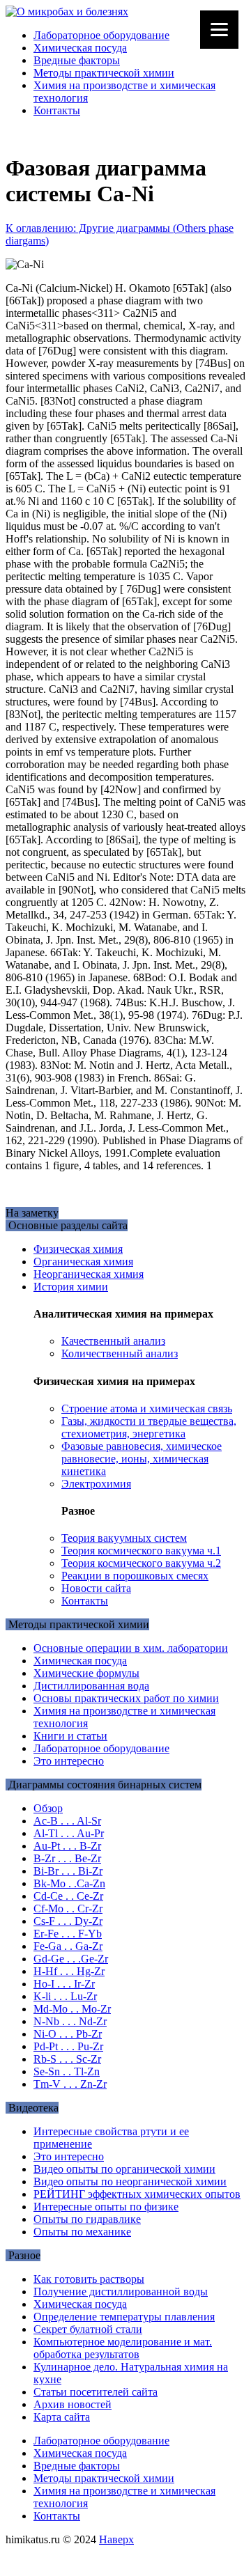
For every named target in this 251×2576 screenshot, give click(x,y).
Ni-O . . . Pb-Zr (68, 2034)
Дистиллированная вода (91, 1686)
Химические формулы (86, 1673)
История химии (71, 1287)
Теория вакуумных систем (124, 1538)
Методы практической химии (104, 73)
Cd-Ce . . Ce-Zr (68, 1896)
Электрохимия (96, 1484)
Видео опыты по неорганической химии (130, 2181)
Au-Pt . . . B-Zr (67, 1846)
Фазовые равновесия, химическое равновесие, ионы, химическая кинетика (142, 1459)
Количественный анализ (120, 1353)
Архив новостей (73, 2404)
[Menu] (219, 30)
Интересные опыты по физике (106, 2207)
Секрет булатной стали (88, 2329)
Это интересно (69, 1761)
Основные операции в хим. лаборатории (131, 1648)
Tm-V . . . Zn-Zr (70, 2084)
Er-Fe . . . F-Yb (68, 1934)
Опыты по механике (82, 2232)
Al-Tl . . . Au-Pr (69, 1833)
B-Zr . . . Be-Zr (67, 1858)
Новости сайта (96, 1588)
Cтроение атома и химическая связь (147, 1408)
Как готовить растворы (89, 2279)
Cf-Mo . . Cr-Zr (68, 1908)
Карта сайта (62, 2417)
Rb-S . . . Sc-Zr (67, 2059)
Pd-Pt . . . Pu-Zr (68, 2046)
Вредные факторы (77, 60)
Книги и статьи (70, 1736)
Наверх (116, 2539)
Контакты (57, 110)
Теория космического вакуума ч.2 (141, 1563)
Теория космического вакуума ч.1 (141, 1551)
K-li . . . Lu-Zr (65, 1996)
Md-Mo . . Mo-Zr (72, 2009)
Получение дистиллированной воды (121, 2292)
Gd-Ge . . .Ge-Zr (71, 1959)
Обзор (48, 1808)
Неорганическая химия (89, 1274)
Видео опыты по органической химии (124, 2169)
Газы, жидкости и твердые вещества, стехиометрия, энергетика (149, 1427)
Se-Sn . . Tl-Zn (67, 2071)
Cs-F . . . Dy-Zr (68, 1921)
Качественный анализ (113, 1341)
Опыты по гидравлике (87, 2219)
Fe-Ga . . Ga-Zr (68, 1946)
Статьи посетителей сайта (96, 2392)
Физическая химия (78, 1249)
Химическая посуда (80, 48)
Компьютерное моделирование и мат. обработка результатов (123, 2348)
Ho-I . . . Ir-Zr (64, 1984)
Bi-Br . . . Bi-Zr (68, 1871)
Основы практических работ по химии (126, 1698)
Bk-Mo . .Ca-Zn (69, 1883)
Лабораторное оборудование (101, 35)
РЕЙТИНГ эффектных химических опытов (137, 2194)
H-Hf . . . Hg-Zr (69, 1971)
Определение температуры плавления (124, 2317)
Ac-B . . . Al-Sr (67, 1821)
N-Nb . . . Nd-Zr (70, 2021)
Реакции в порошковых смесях (135, 1576)
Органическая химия (83, 1262)
